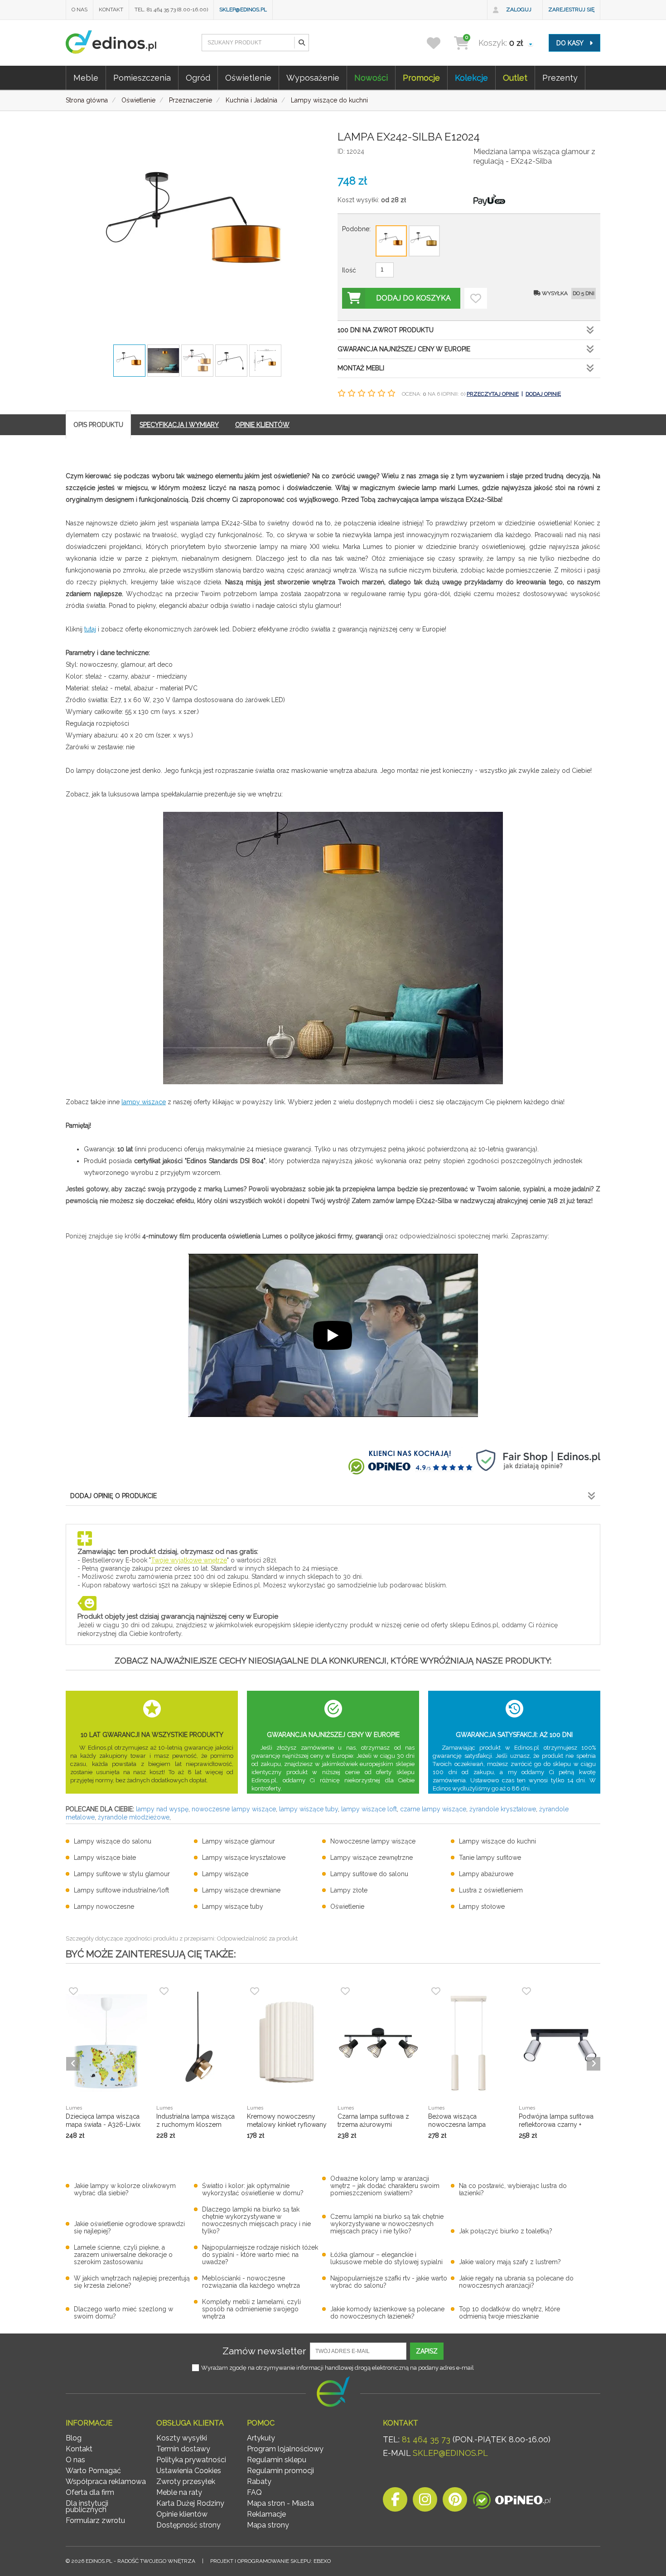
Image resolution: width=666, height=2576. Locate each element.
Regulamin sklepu (277, 2460)
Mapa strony (268, 2525)
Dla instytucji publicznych (87, 2506)
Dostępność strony (188, 2525)
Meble (86, 78)
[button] (301, 43)
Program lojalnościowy (285, 2449)
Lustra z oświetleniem (491, 1890)
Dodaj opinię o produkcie (113, 1496)
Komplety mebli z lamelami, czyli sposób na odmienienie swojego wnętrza (251, 2309)
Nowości (371, 78)
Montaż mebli (361, 368)
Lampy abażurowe (486, 1874)
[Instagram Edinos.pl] (425, 2502)
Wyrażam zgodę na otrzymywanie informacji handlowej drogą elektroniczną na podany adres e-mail (338, 2368)
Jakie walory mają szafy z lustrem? (510, 2262)
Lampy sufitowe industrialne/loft (121, 1890)
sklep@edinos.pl (243, 10)
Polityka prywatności (191, 2460)
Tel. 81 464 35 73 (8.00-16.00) (171, 10)
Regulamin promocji (280, 2471)
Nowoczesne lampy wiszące (373, 1841)
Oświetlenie (248, 78)
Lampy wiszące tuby (233, 1907)
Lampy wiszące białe (105, 1858)
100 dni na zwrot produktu (386, 330)
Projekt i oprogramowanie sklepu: (270, 2561)
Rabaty (259, 2481)
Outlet (515, 78)
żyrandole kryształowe (503, 1809)
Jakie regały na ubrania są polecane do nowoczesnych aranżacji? (516, 2282)
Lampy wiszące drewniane (241, 1890)
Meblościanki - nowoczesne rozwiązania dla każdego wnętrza (251, 2282)
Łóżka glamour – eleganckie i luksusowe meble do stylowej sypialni (386, 2258)
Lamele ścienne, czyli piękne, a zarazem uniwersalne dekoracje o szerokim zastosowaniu (123, 2255)
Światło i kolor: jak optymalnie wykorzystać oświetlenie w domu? (253, 2189)
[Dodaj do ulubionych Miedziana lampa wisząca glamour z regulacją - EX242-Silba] (476, 298)
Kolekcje (471, 78)
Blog (74, 2438)
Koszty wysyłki (182, 2438)
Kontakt (111, 10)
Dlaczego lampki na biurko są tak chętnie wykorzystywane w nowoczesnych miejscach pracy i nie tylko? (256, 2220)
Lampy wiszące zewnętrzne (372, 1858)
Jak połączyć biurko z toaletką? (506, 2231)
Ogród (198, 78)
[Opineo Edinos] (512, 2502)
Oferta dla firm (90, 2492)
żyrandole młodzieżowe (134, 1817)
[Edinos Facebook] (395, 2502)
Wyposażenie (313, 78)
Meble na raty (179, 2492)
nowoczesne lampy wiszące (234, 1809)
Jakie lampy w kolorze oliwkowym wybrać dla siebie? (125, 2189)
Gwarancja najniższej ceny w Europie (404, 349)
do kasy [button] (571, 43)
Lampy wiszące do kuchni (497, 1841)
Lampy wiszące (225, 1874)
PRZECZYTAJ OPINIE (493, 394)
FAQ (254, 2492)
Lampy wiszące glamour (239, 1841)
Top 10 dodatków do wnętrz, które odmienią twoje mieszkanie (509, 2313)
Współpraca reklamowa (106, 2481)
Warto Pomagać (93, 2471)
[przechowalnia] (439, 43)
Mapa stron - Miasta (280, 2503)
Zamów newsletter (264, 2351)
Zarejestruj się (571, 10)
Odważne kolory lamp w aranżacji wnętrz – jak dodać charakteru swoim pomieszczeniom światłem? (385, 2186)
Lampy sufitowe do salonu (369, 1874)
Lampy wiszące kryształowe (244, 1858)
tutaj (90, 629)
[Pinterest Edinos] (455, 2502)
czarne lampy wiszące (433, 1809)
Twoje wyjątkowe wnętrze (189, 1560)
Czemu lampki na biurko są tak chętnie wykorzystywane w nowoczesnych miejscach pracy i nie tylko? (387, 2224)
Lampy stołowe (482, 1907)
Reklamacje (266, 2514)
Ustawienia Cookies (189, 2471)
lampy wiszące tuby (309, 1809)
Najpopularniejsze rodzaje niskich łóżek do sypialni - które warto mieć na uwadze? (260, 2255)
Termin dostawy (183, 2449)
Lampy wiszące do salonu (113, 1841)
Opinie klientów (182, 2514)
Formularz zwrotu (95, 2520)
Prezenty (560, 78)
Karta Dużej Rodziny (190, 2503)
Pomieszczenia (142, 78)
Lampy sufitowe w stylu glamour (122, 1874)
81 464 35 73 (426, 2439)
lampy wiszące (144, 1102)
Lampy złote (349, 1890)
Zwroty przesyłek (186, 2481)
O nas (80, 10)
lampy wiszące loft (369, 1809)
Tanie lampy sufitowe (490, 1858)
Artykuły (261, 2438)
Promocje (421, 78)
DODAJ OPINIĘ (543, 394)
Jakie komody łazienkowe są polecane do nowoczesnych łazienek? (387, 2313)
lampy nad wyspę (162, 1809)
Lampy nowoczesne (104, 1907)
